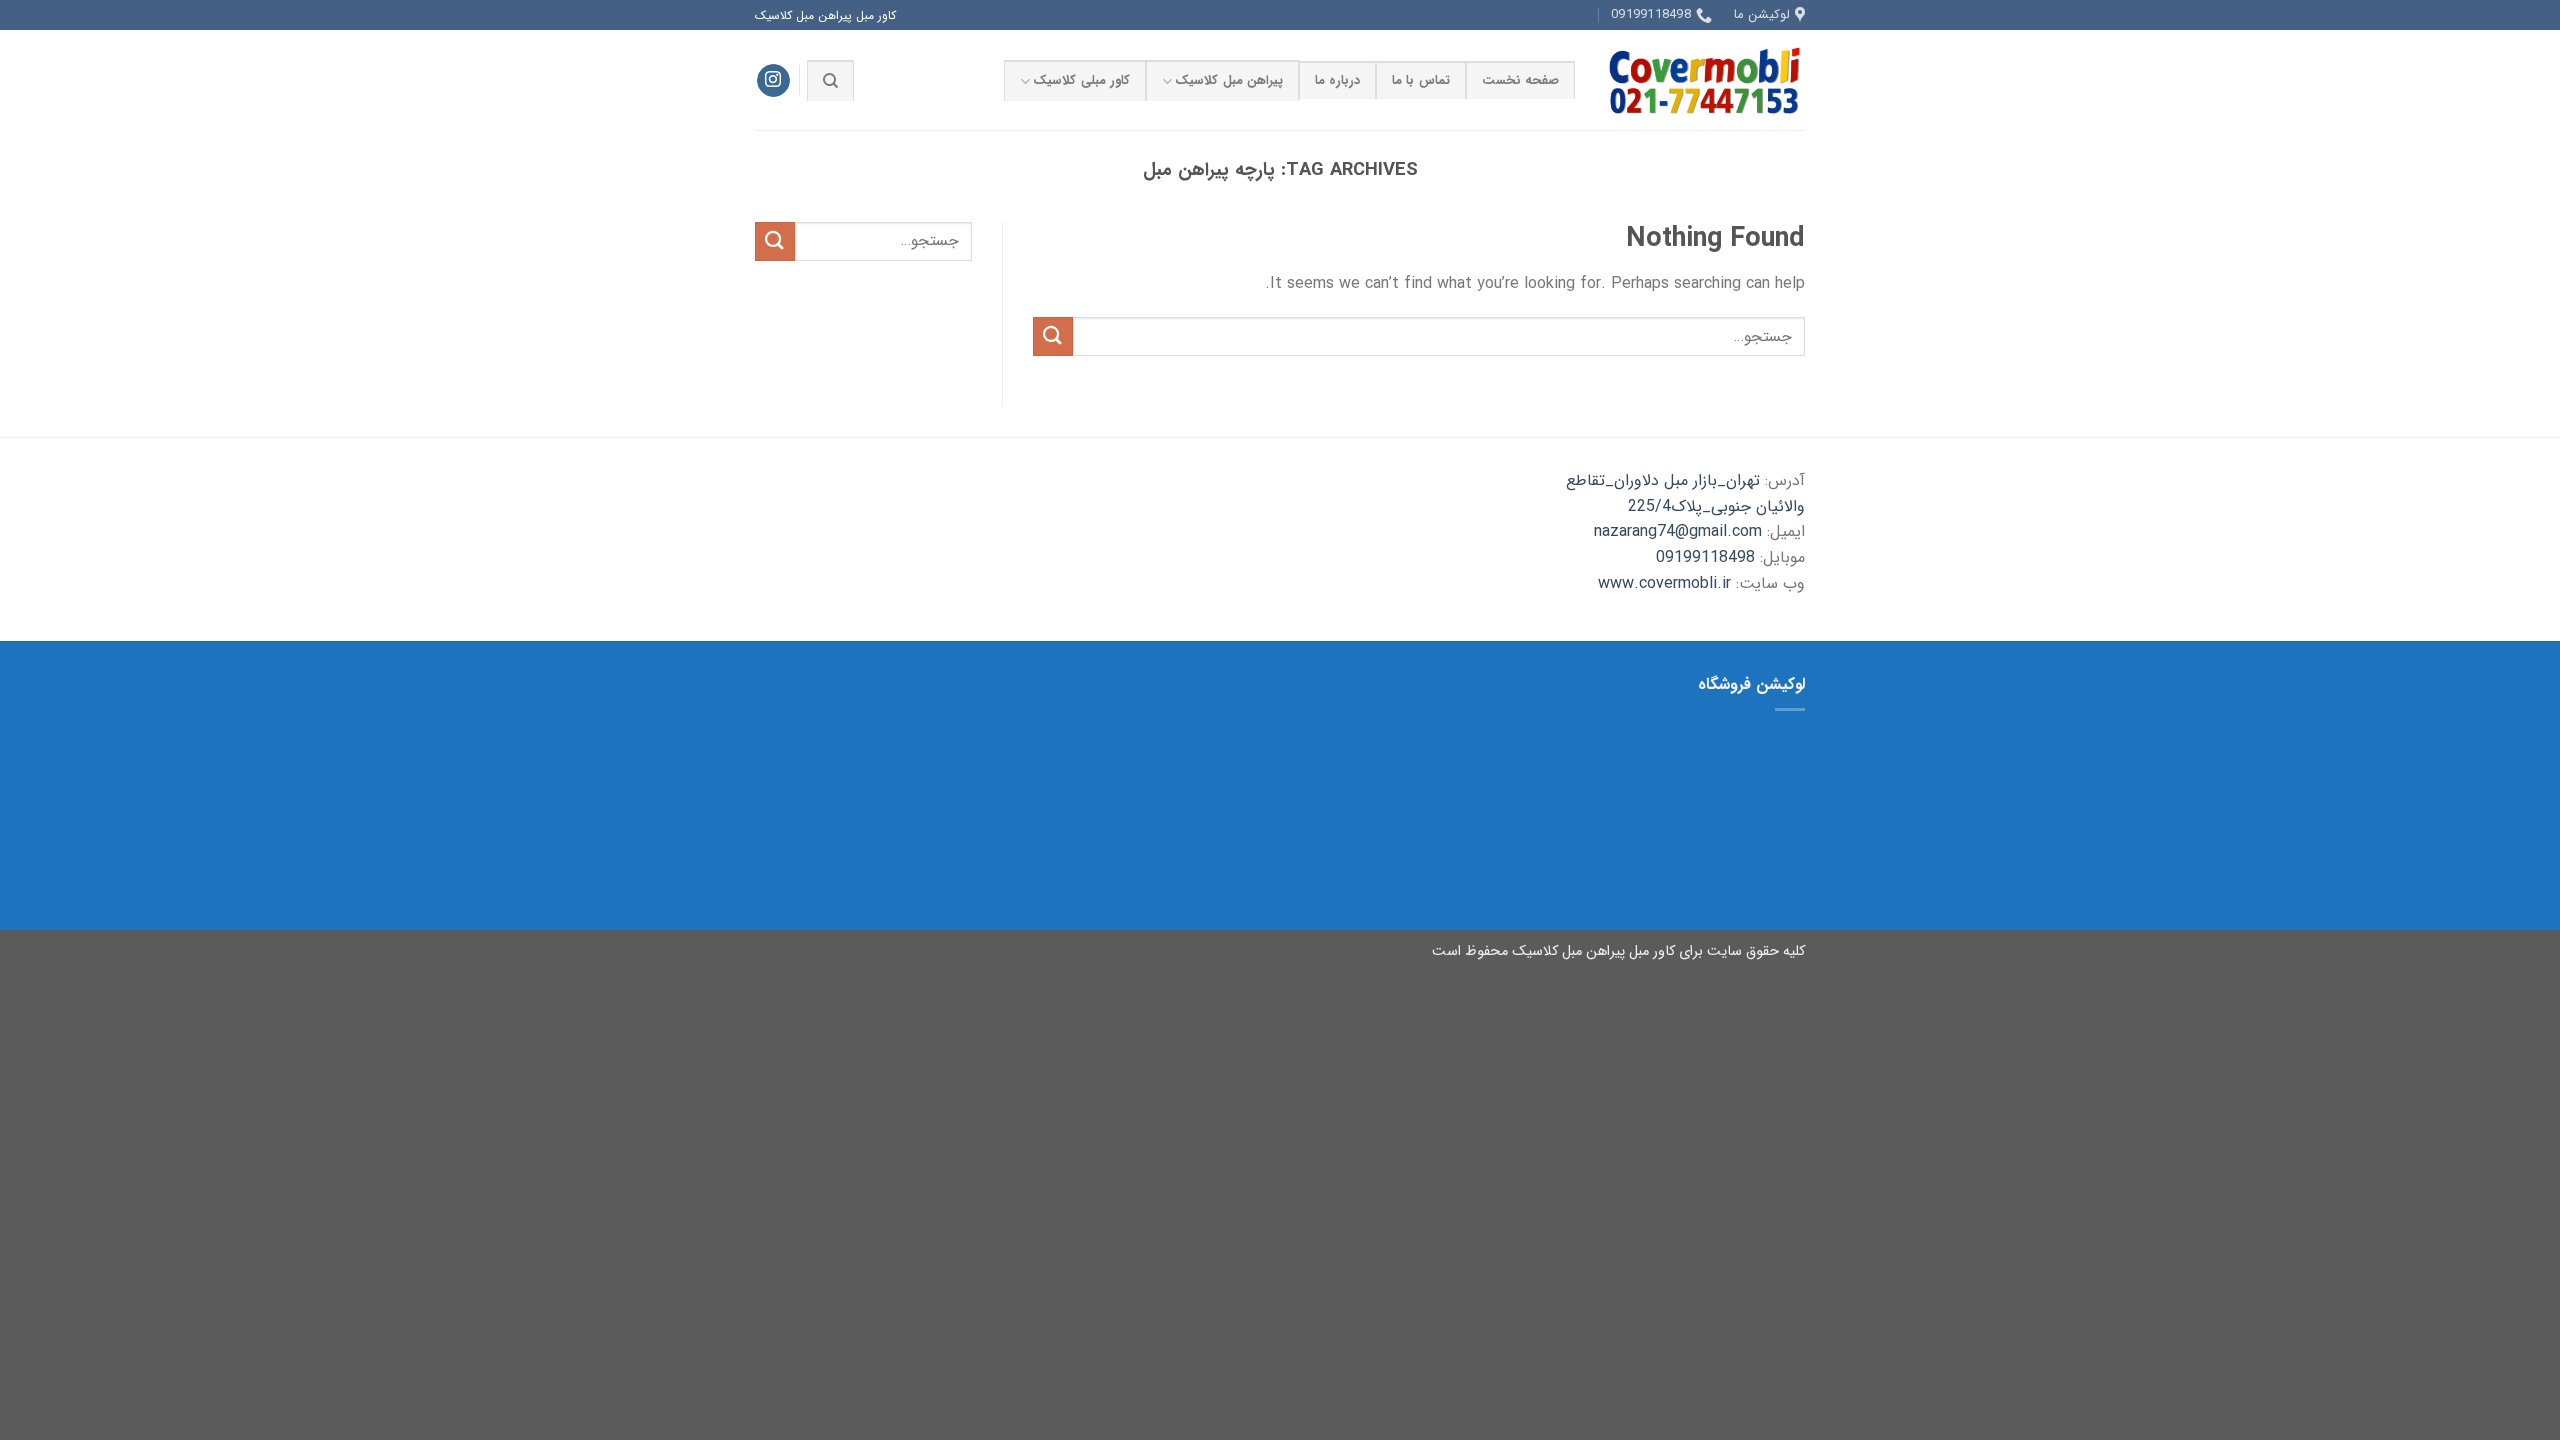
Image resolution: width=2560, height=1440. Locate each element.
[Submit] (1053, 336)
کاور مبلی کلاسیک (1081, 81)
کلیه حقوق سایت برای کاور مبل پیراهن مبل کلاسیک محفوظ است (1618, 951)
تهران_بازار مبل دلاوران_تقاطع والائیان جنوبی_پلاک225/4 (1685, 493)
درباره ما (1337, 81)
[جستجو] (830, 80)
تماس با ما (1421, 81)
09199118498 (1705, 557)
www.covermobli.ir (1664, 583)
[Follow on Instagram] (773, 81)
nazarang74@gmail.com (1678, 531)
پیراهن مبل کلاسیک (1229, 81)
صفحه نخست (1520, 81)
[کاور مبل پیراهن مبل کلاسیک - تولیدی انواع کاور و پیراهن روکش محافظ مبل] (1705, 80)
